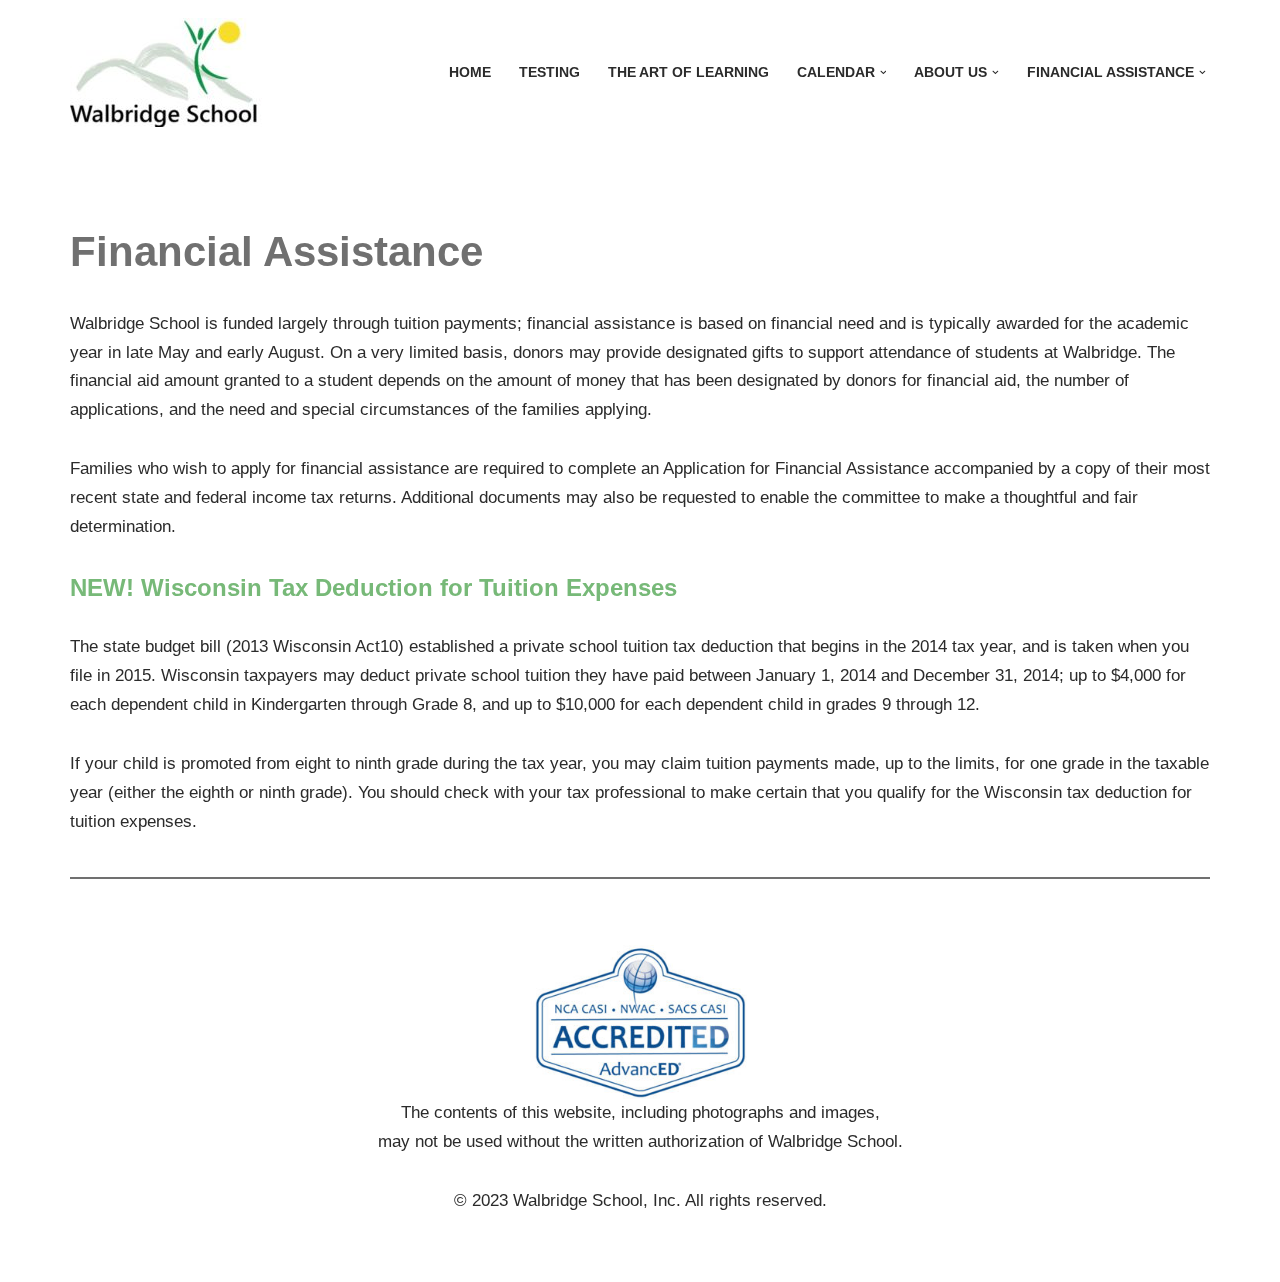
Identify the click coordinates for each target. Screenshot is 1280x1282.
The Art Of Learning (688, 72)
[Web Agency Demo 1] (175, 72)
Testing (549, 72)
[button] (883, 72)
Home (470, 72)
